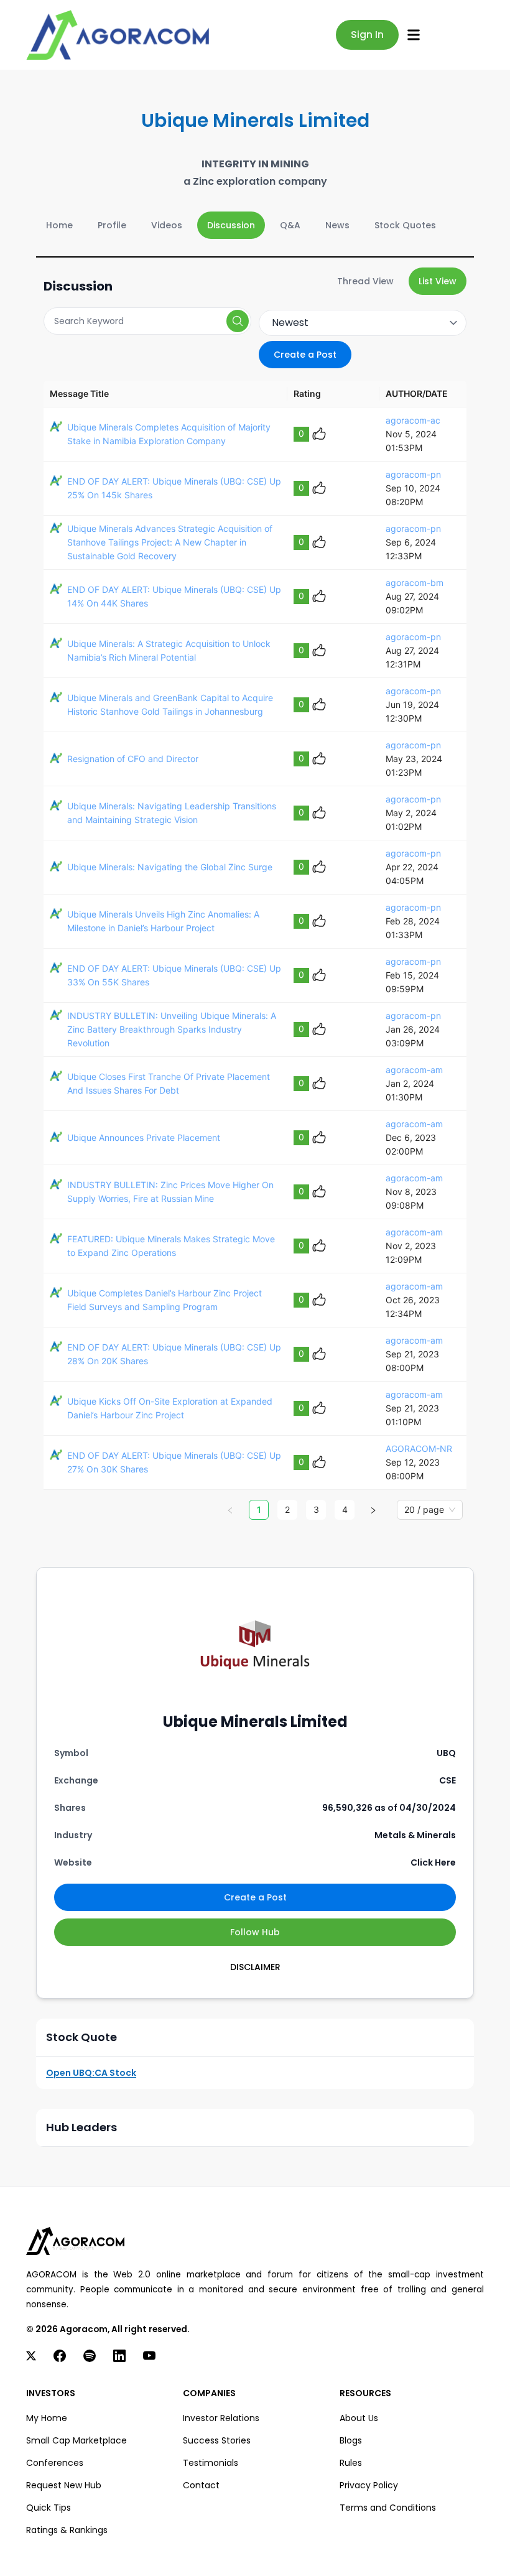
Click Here (433, 1862)
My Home (47, 2418)
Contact (201, 2485)
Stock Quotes (405, 225)
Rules (351, 2463)
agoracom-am (414, 1070)
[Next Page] (373, 1510)
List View (438, 281)
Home (59, 225)
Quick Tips (49, 2508)
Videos (167, 225)
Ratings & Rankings (67, 2530)
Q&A (290, 225)
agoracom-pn (413, 474)
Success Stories (217, 2440)
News (337, 225)
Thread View (365, 281)
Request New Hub (64, 2485)
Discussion (231, 225)
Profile (112, 225)
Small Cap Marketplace (76, 2440)
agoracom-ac (413, 420)
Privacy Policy (369, 2485)
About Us (359, 2418)
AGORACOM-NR (419, 1448)
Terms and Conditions (388, 2508)
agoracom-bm (415, 583)
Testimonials (211, 2463)
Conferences (55, 2463)
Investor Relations (221, 2418)
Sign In (367, 35)
